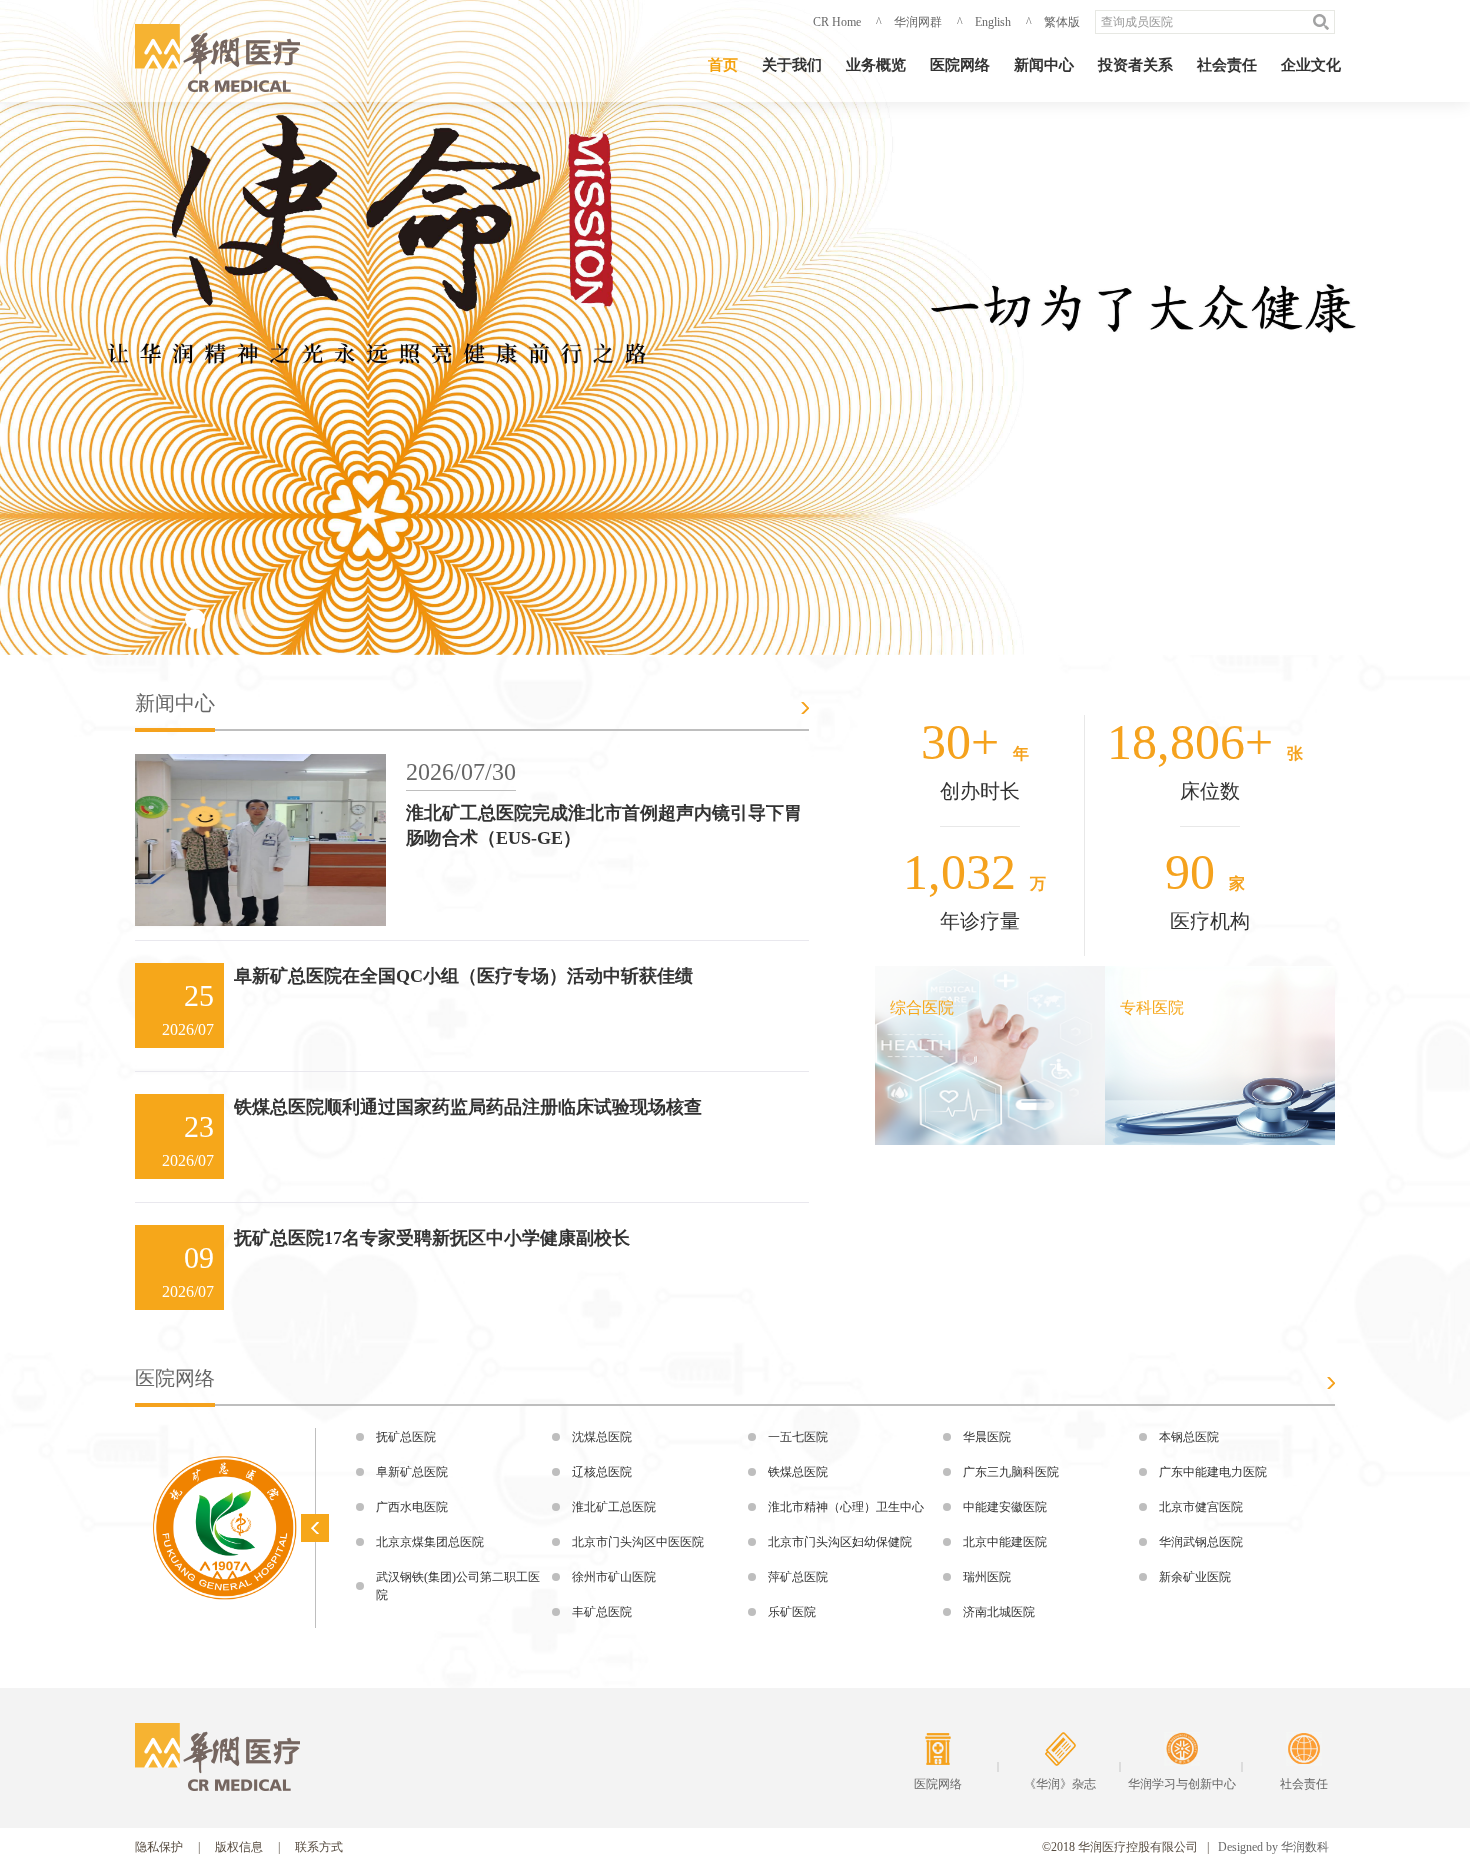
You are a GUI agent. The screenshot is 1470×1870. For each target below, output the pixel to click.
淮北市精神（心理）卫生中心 (846, 1507)
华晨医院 (987, 1437)
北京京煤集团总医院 (430, 1542)
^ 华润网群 (909, 22)
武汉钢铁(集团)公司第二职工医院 (458, 1586)
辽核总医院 (602, 1472)
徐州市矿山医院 (614, 1577)
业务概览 (876, 65)
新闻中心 (1044, 65)
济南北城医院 (999, 1612)
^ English (984, 22)
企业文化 (1311, 65)
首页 (723, 65)
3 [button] (245, 619)
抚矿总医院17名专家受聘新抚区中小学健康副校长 (432, 1238)
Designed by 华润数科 (1273, 1847)
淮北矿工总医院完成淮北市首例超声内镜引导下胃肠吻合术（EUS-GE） (604, 825)
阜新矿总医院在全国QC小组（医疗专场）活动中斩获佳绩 (463, 976)
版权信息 (239, 1847)
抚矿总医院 (406, 1437)
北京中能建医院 (1005, 1542)
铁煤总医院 (798, 1472)
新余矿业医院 (1195, 1577)
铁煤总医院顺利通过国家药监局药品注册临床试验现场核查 (468, 1107)
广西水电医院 (412, 1507)
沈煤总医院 (602, 1437)
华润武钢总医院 (1201, 1542)
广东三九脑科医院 (1011, 1472)
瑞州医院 (987, 1577)
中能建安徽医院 (1005, 1507)
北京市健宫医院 (1201, 1507)
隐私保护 (159, 1847)
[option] (735, 327)
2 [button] (195, 619)
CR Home (837, 22)
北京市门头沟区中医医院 (638, 1542)
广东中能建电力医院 (1213, 1472)
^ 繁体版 (1053, 22)
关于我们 (792, 65)
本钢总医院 (1189, 1437)
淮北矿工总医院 (614, 1507)
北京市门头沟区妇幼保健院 (840, 1542)
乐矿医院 (792, 1612)
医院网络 (960, 65)
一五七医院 (798, 1437)
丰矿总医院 (602, 1612)
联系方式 (319, 1847)
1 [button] (145, 619)
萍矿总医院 (798, 1577)
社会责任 (1227, 65)
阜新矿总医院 (412, 1472)
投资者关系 (1135, 65)
